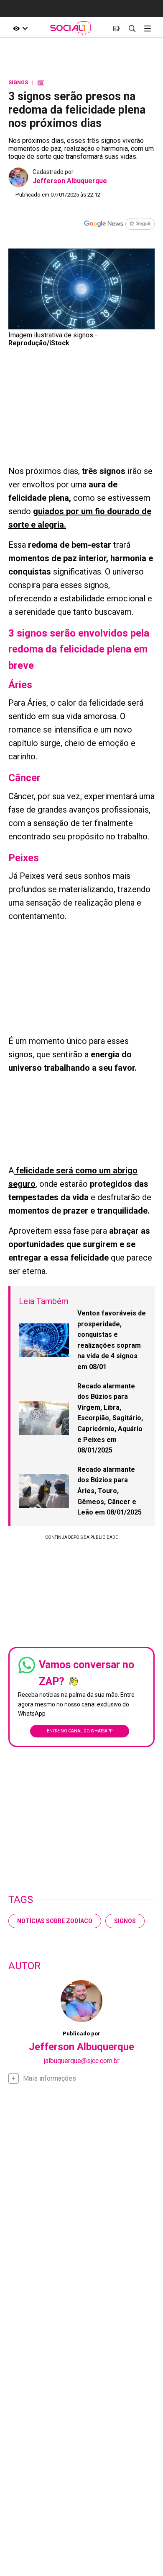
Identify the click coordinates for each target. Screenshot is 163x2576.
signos (125, 1921)
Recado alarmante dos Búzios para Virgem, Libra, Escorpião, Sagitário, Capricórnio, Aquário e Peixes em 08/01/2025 (110, 1418)
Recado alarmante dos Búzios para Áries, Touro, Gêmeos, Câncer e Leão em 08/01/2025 (110, 1491)
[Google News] (119, 225)
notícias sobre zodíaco (55, 1921)
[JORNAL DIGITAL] (116, 28)
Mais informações (50, 2078)
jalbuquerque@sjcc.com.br (82, 2061)
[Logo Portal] (71, 28)
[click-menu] (147, 28)
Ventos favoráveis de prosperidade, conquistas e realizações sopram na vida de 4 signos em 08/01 (112, 1340)
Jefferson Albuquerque (70, 181)
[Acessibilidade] (21, 28)
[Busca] (132, 28)
